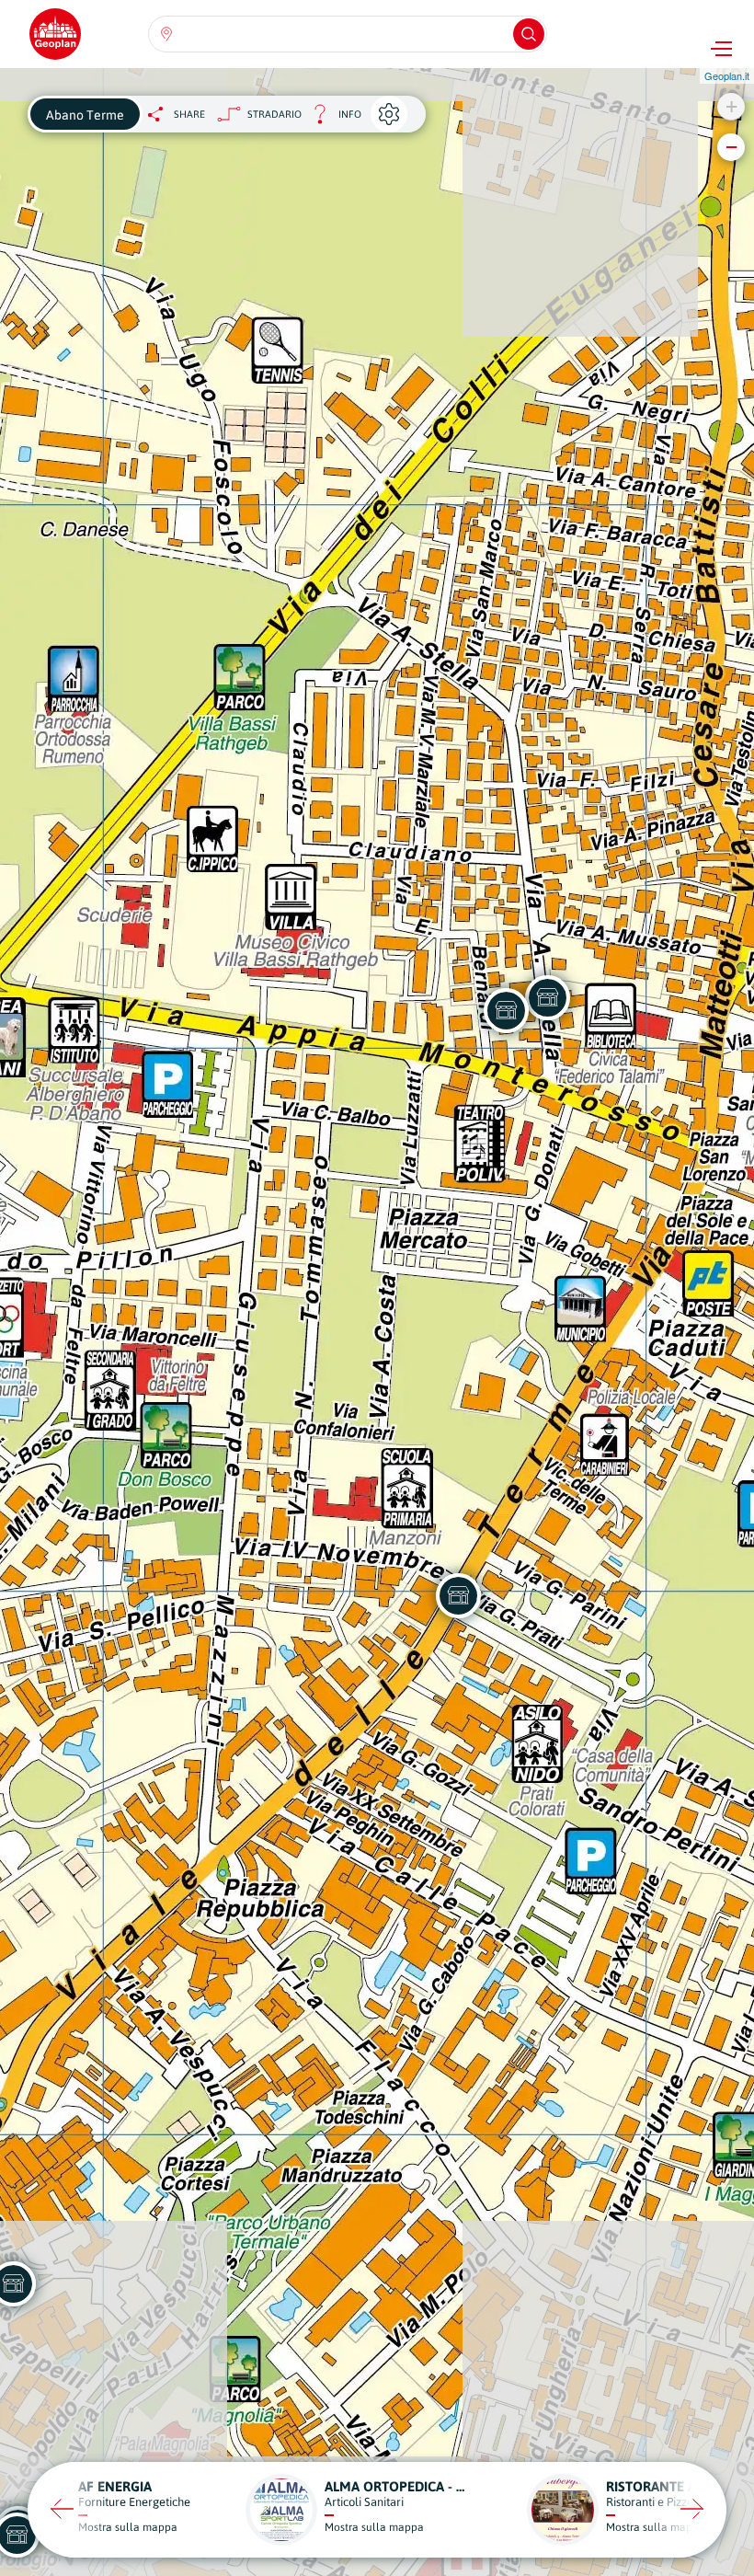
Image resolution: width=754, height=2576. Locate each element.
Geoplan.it (727, 75)
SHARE (189, 114)
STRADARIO (274, 114)
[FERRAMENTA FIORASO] (506, 1010)
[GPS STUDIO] (458, 1595)
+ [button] (731, 106)
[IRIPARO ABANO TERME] (547, 997)
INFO (331, 119)
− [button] (731, 147)
